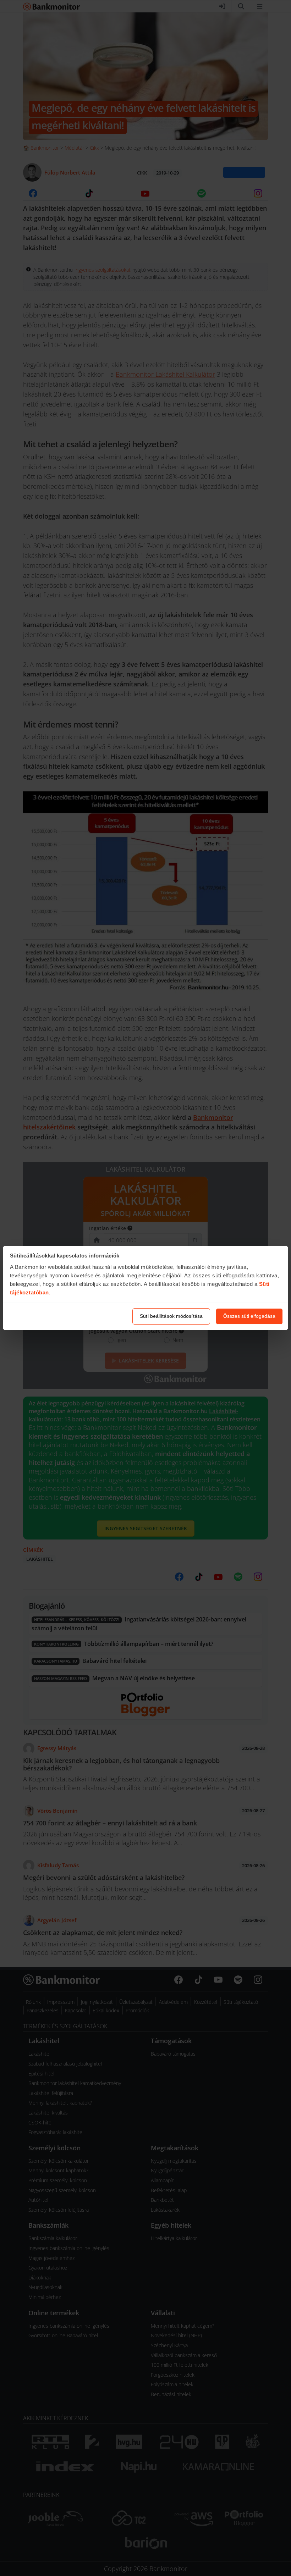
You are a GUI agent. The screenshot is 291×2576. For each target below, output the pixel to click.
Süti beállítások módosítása (171, 1316)
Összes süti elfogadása (249, 1316)
